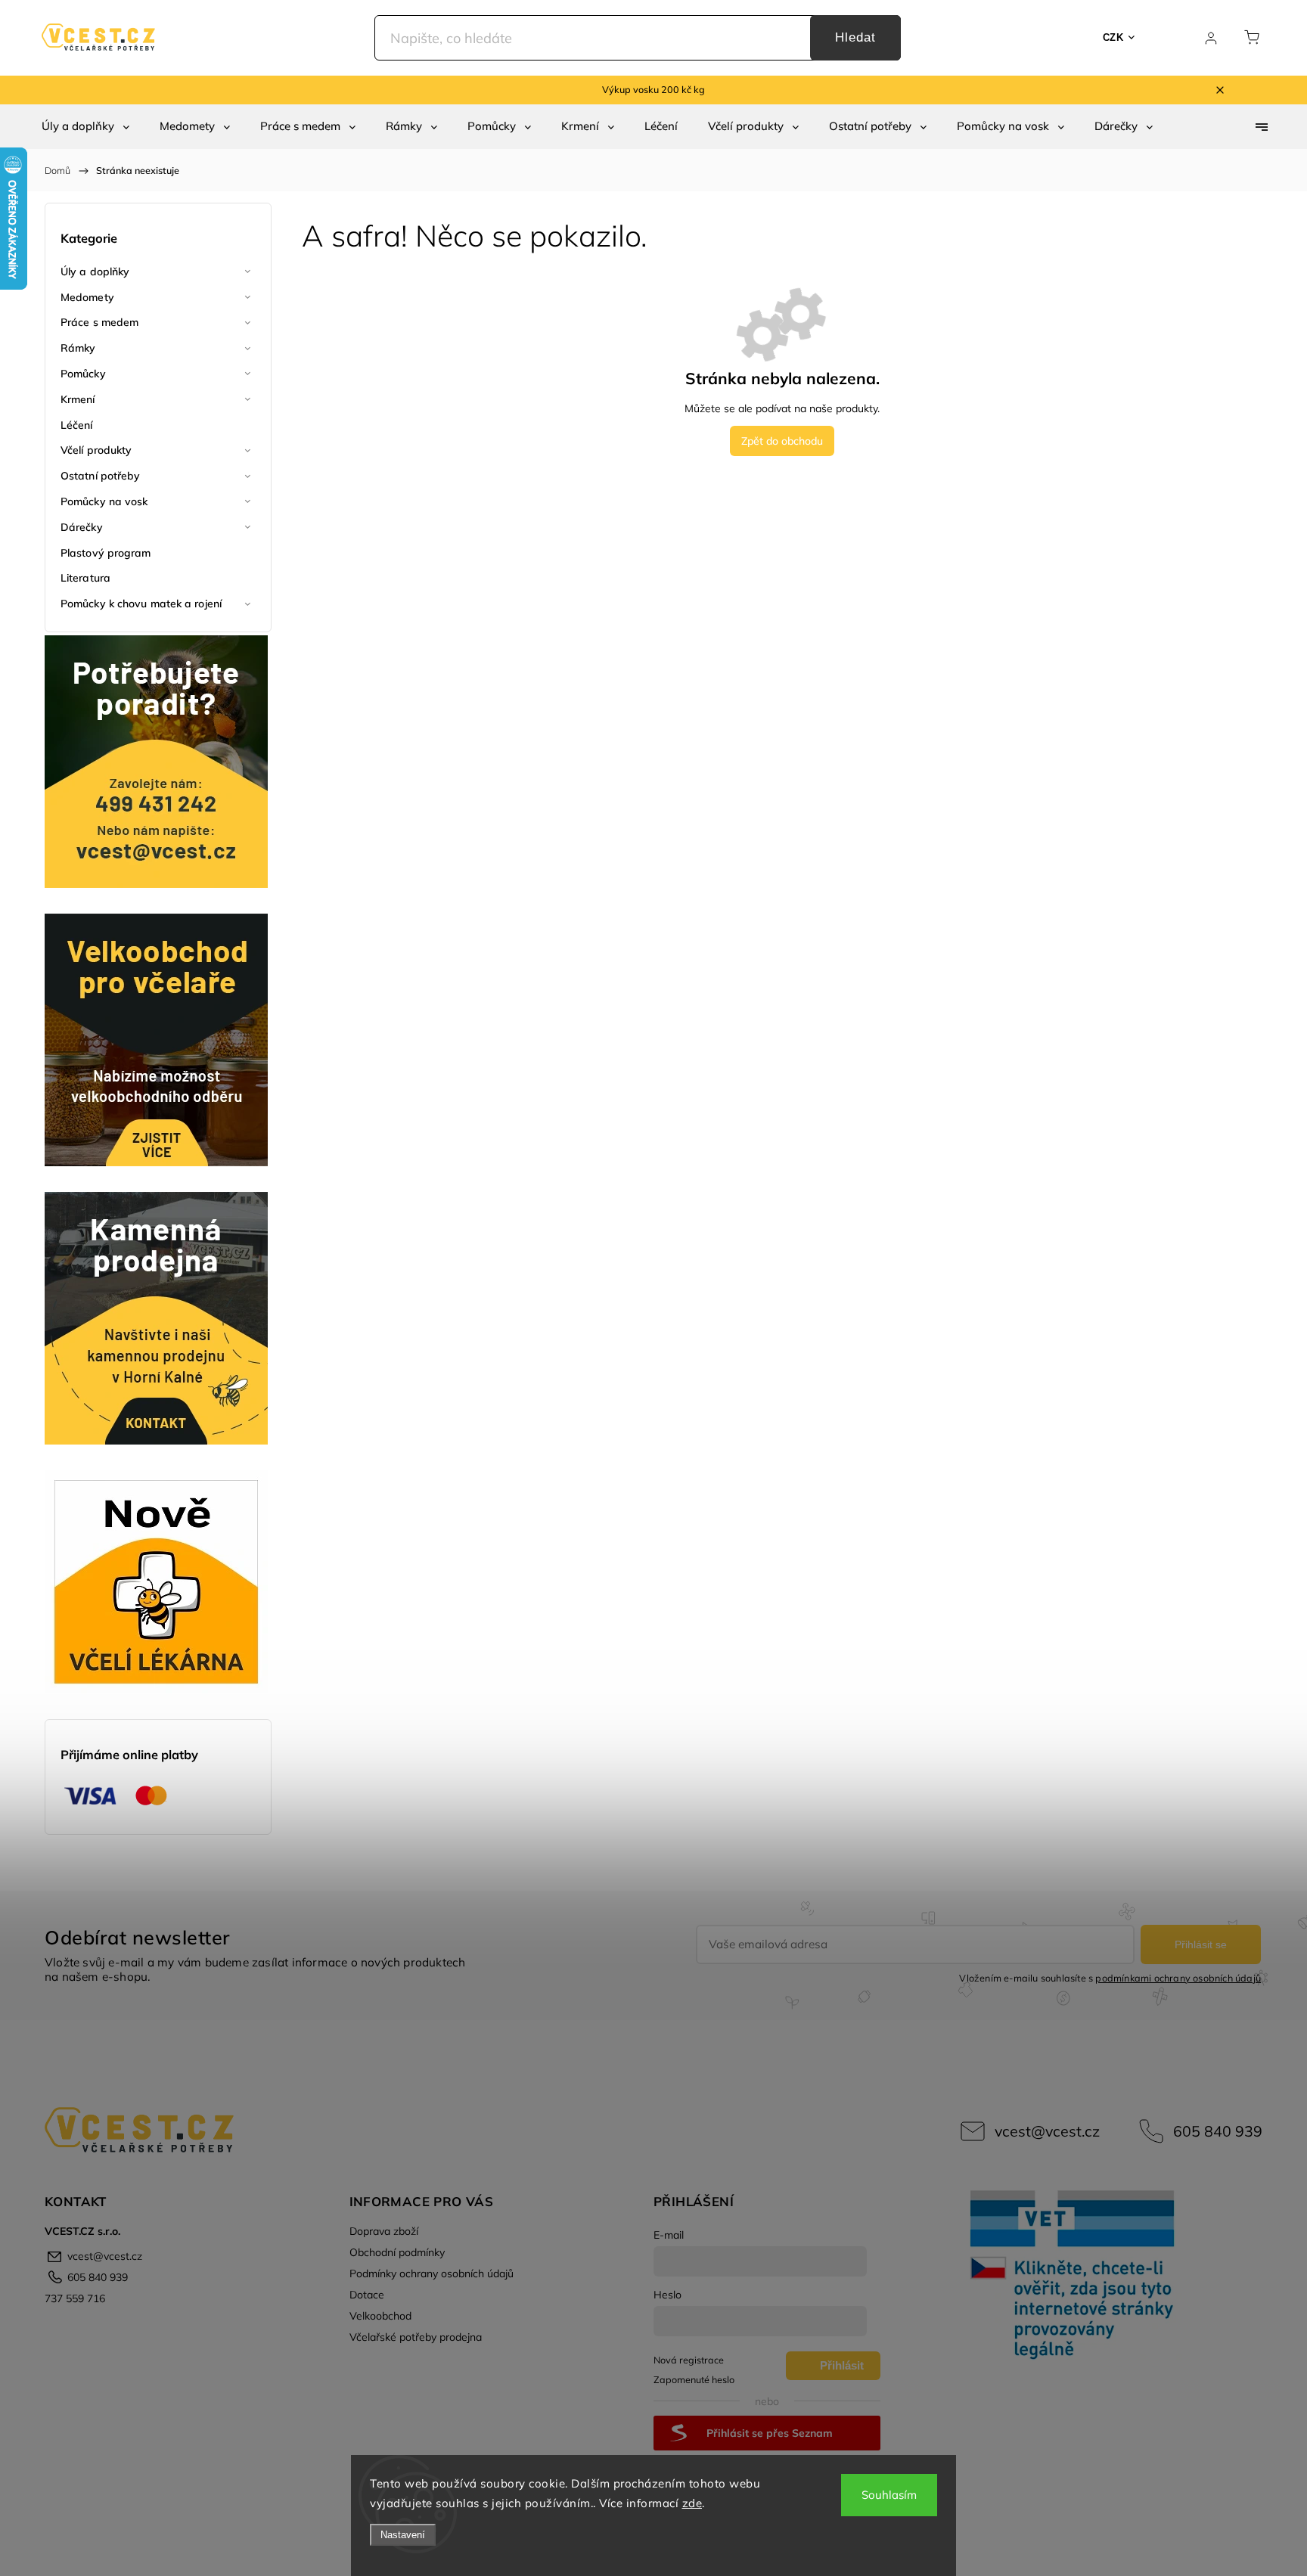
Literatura (85, 578)
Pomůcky (83, 374)
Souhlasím (889, 2495)
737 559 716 (75, 2298)
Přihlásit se (1201, 1944)
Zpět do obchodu (782, 441)
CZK (1113, 37)
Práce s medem (99, 322)
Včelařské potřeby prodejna (416, 2337)
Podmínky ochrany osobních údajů (432, 2273)
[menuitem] (85, 126)
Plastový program (106, 553)
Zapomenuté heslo (694, 2379)
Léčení (77, 425)
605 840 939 (1218, 2131)
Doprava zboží (384, 2231)
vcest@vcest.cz (1047, 2131)
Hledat (855, 37)
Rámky (78, 348)
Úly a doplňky (95, 272)
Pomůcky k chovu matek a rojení (141, 604)
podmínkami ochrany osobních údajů (1178, 1978)
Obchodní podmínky (397, 2252)
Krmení (78, 399)
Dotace (367, 2295)
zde (692, 2503)
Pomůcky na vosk (104, 501)
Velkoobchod (380, 2316)
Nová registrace (689, 2360)
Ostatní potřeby (101, 476)
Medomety (87, 297)
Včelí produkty (96, 450)
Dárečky (82, 527)
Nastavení (403, 2535)
